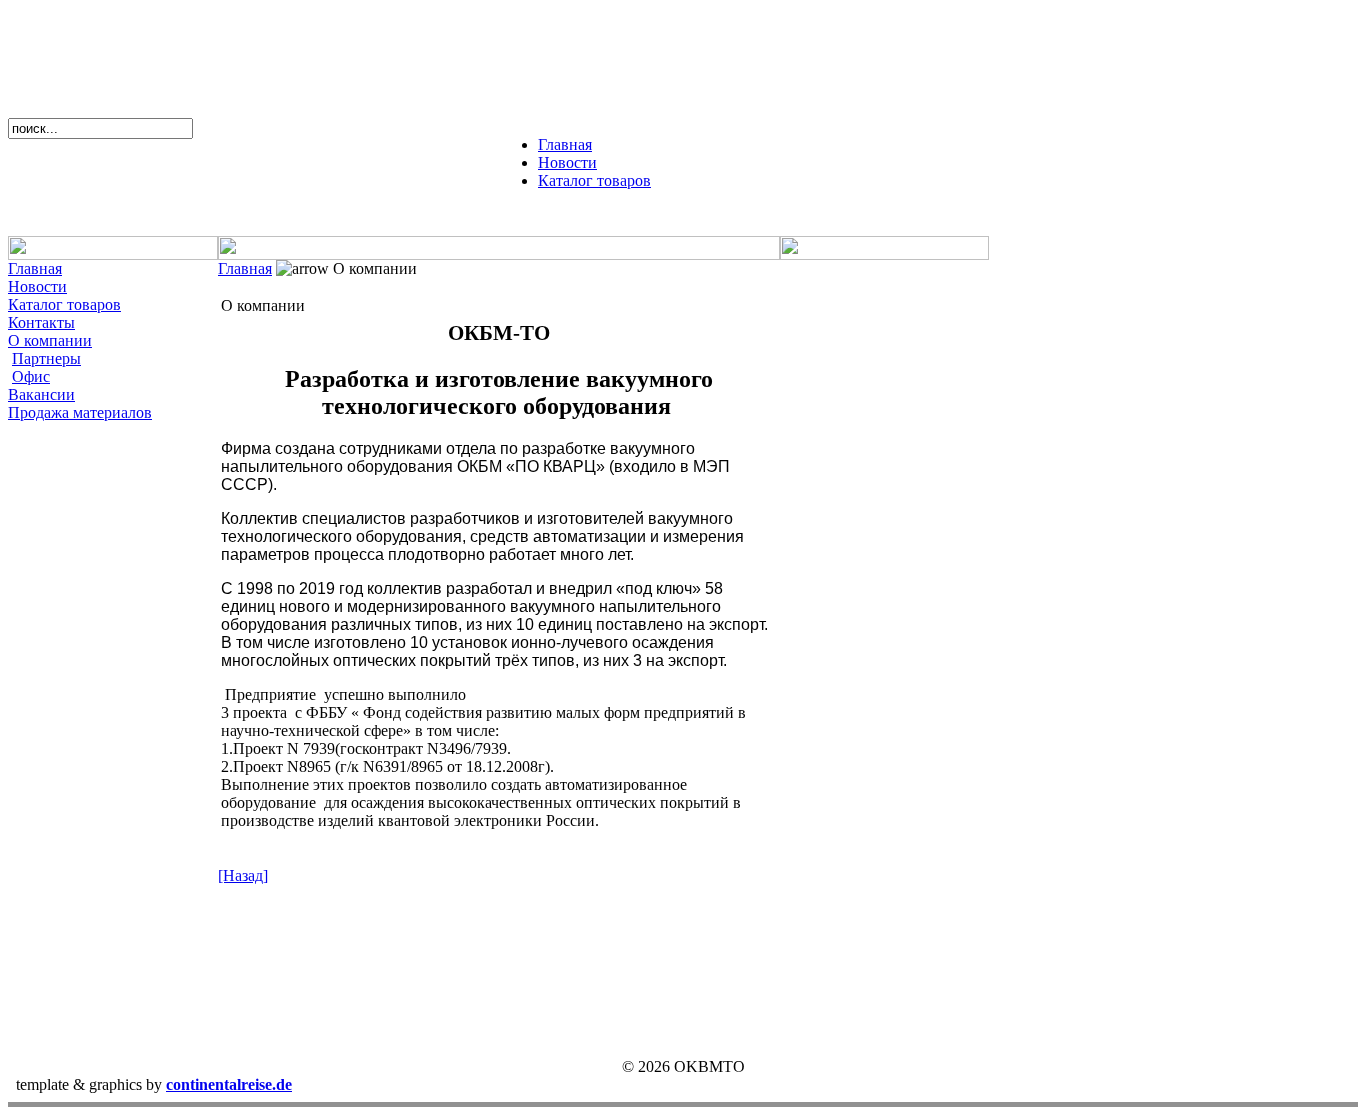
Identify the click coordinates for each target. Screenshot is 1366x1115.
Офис (31, 376)
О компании (50, 340)
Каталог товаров (594, 180)
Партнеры (46, 358)
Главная (565, 144)
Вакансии (41, 394)
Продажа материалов (80, 412)
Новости (567, 162)
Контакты (41, 322)
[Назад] (243, 875)
